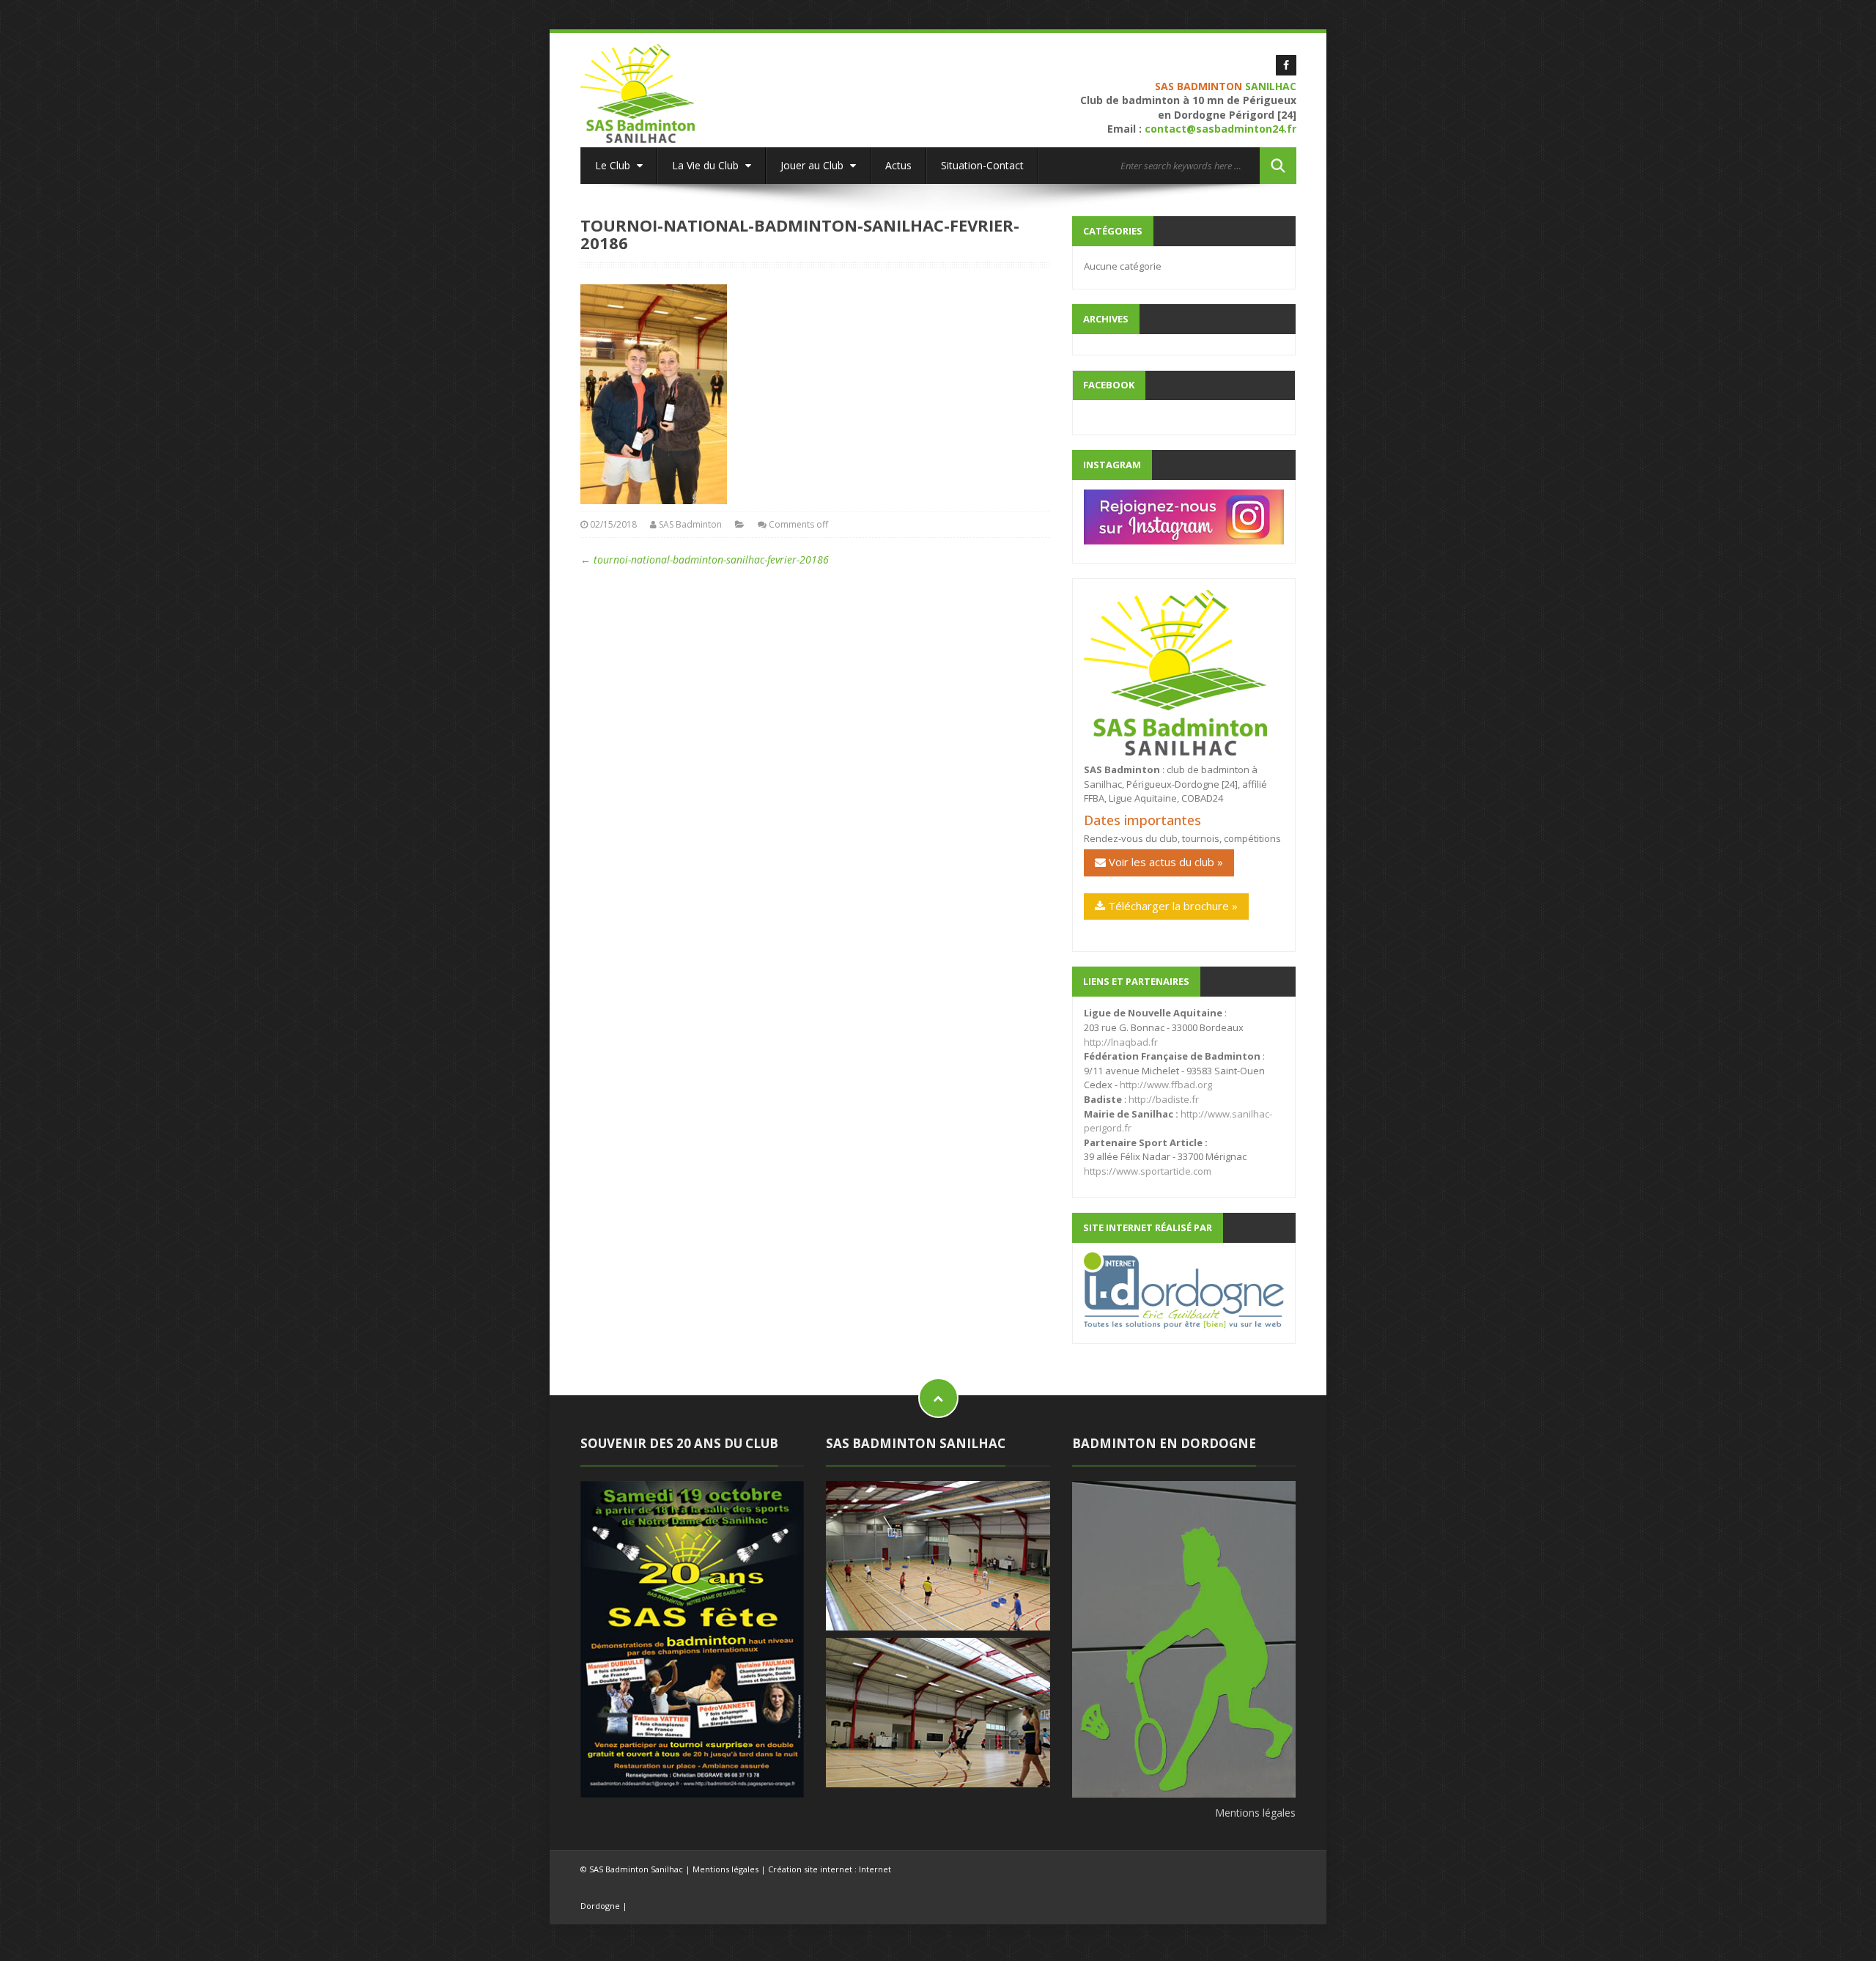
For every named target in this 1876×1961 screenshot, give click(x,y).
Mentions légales (1255, 1813)
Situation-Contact (982, 165)
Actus (898, 165)
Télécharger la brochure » (1171, 906)
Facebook (1109, 385)
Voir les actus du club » (1164, 862)
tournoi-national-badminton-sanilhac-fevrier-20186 (705, 560)
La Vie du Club (707, 165)
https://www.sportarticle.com (1148, 1171)
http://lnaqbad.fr (1121, 1042)
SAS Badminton (690, 524)
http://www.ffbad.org (1166, 1085)
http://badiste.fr (1164, 1099)
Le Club (614, 165)
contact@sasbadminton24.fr (1220, 129)
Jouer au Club (813, 165)
